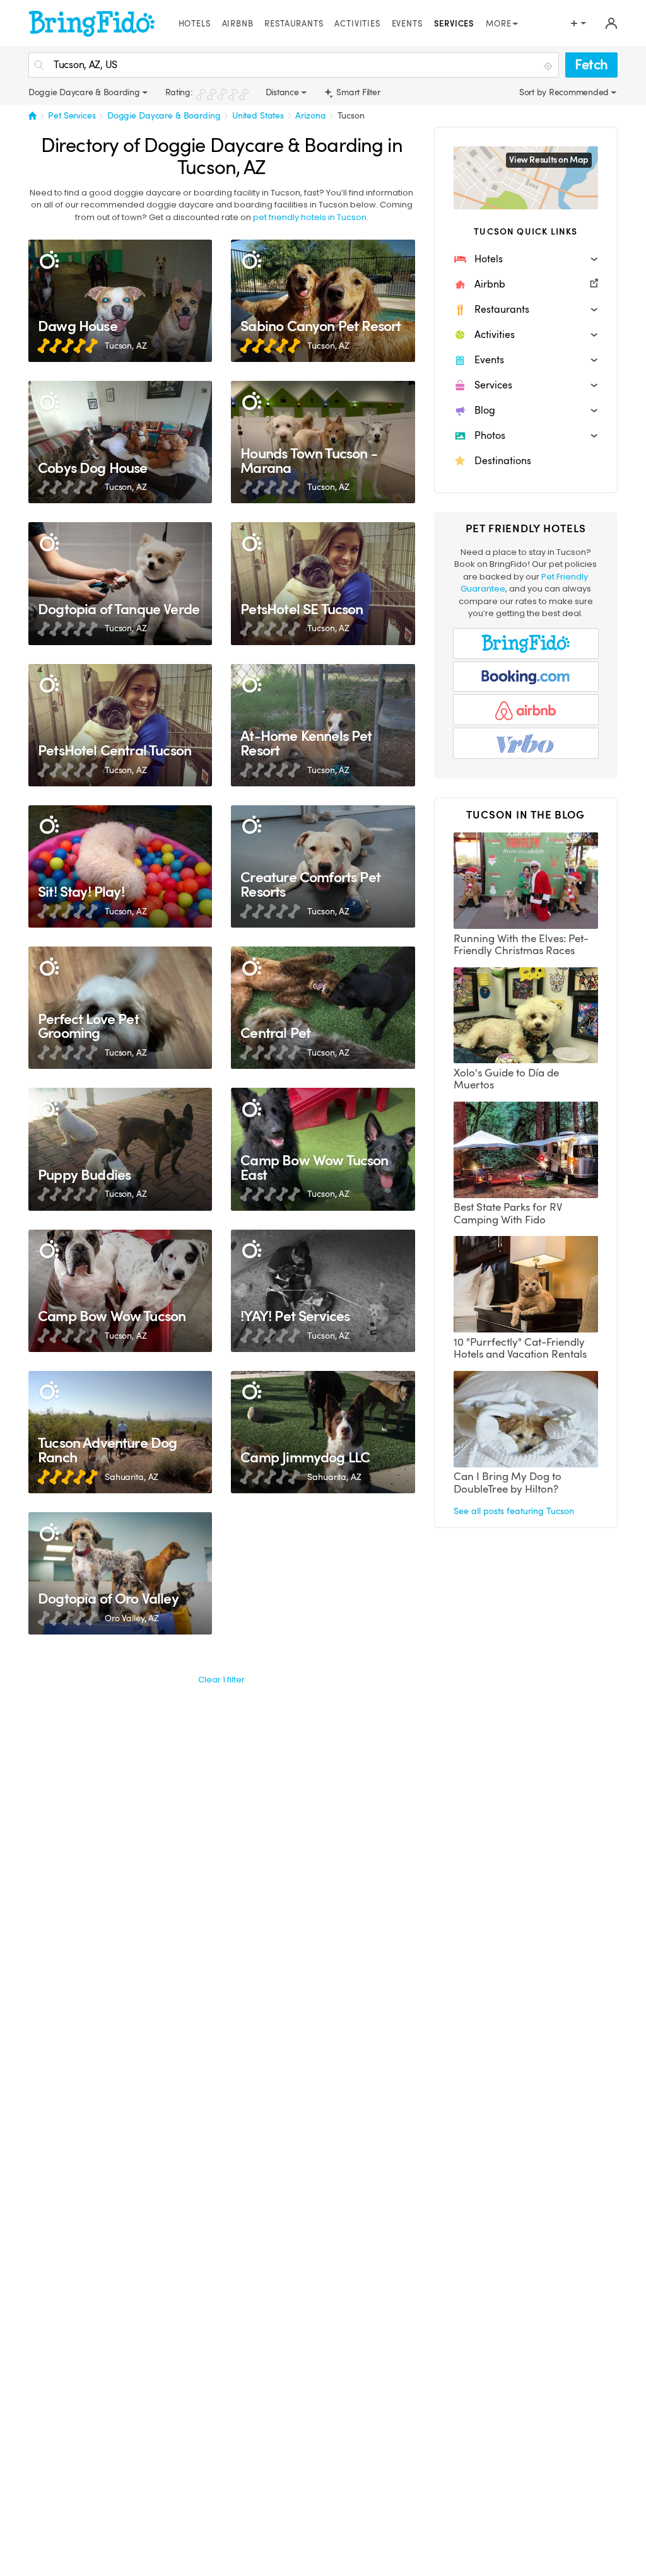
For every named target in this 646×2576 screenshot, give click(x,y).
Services (455, 24)
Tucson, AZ (126, 346)
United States (258, 115)
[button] (526, 259)
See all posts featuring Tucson (514, 1511)
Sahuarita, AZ (132, 1477)
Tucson (351, 115)
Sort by (534, 92)
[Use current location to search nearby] (549, 66)
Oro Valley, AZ (132, 1618)
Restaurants (294, 24)
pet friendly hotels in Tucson (310, 217)
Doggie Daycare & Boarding (164, 115)
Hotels (195, 24)
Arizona (310, 115)
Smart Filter (357, 92)
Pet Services (72, 115)
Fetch (591, 65)
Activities (357, 24)
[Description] (49, 260)
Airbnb (238, 24)
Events (407, 24)
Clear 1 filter (221, 1680)
